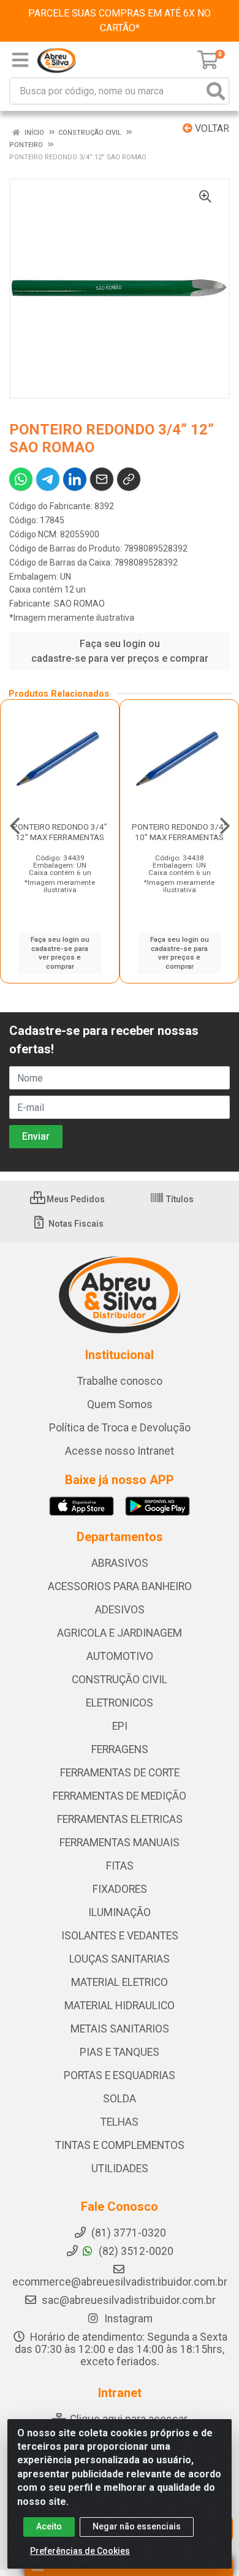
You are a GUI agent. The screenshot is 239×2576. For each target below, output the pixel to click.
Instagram (127, 2319)
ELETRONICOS (120, 1703)
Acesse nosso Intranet (120, 1451)
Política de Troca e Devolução (120, 1428)
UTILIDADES (120, 2169)
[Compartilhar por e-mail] (102, 479)
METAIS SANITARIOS (120, 2029)
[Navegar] (15, 826)
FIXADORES (120, 1889)
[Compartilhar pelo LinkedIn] (75, 479)
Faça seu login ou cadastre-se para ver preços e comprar (120, 651)
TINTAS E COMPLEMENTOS (120, 2145)
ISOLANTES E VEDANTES (120, 1936)
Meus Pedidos (75, 1199)
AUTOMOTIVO (120, 1656)
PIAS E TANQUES (120, 2052)
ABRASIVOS (120, 1563)
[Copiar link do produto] (129, 479)
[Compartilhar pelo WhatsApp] (21, 479)
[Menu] (20, 60)
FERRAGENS (120, 1749)
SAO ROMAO (79, 604)
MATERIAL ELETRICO (120, 1982)
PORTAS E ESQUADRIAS (120, 2075)
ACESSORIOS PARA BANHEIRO (120, 1586)
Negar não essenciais (137, 2526)
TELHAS (120, 2122)
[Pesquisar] (216, 91)
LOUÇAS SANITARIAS (120, 1959)
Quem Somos (120, 1404)
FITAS (120, 1866)
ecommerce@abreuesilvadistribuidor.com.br (120, 2282)
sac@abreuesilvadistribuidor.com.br (129, 2300)
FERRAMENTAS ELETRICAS (120, 1819)
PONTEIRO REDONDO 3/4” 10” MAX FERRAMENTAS (179, 832)
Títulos (179, 1199)
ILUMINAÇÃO (120, 1912)
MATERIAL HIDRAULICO (120, 2006)
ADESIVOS (120, 1610)
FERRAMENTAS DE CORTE (120, 1773)
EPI (120, 1726)
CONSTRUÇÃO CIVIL (120, 1680)
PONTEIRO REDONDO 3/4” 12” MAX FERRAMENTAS (60, 832)
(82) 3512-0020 (135, 2251)
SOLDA (120, 2099)
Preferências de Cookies (80, 2551)
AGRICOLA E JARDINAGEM (120, 1633)
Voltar (211, 128)
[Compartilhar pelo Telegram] (48, 479)
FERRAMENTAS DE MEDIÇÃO (120, 1796)
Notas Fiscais (75, 1224)
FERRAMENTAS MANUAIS (120, 1843)
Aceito (49, 2526)
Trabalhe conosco (120, 1381)
